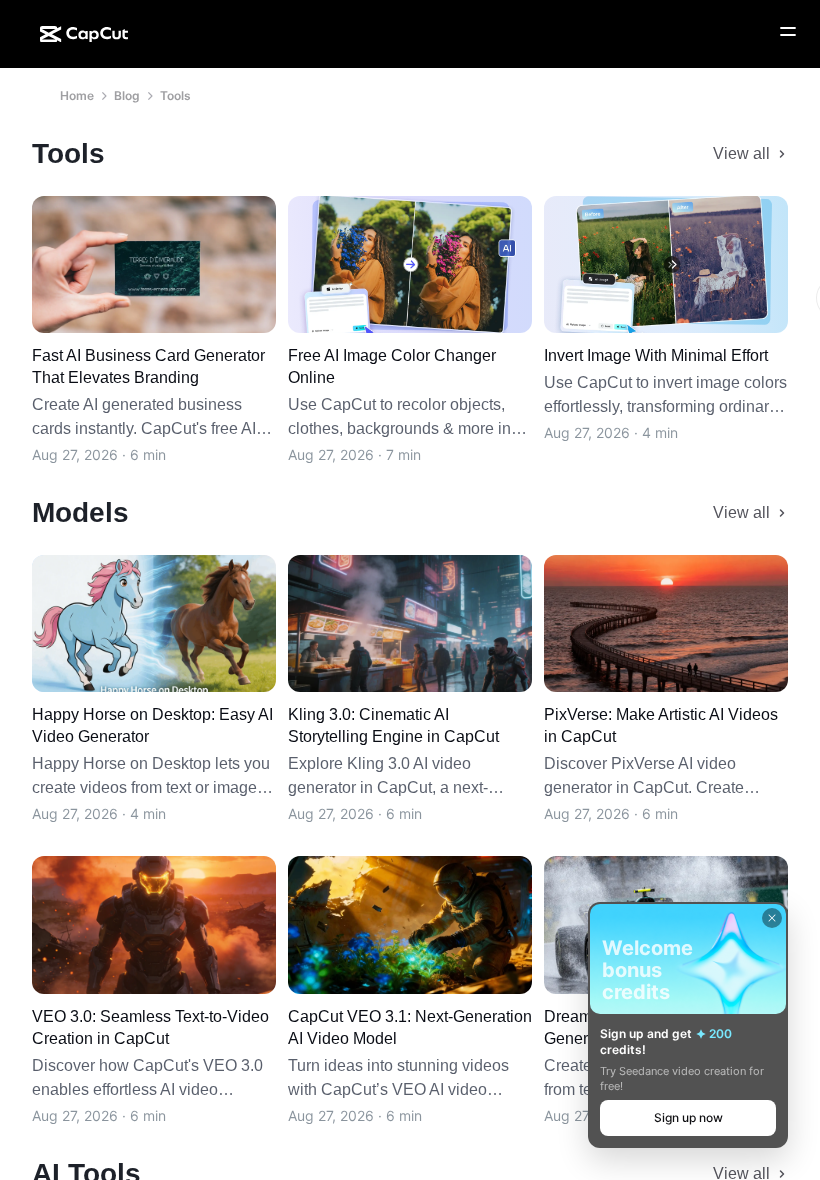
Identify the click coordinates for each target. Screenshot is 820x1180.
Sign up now (688, 1117)
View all (741, 153)
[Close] (772, 918)
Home (77, 95)
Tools (175, 95)
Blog (127, 95)
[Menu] (788, 32)
